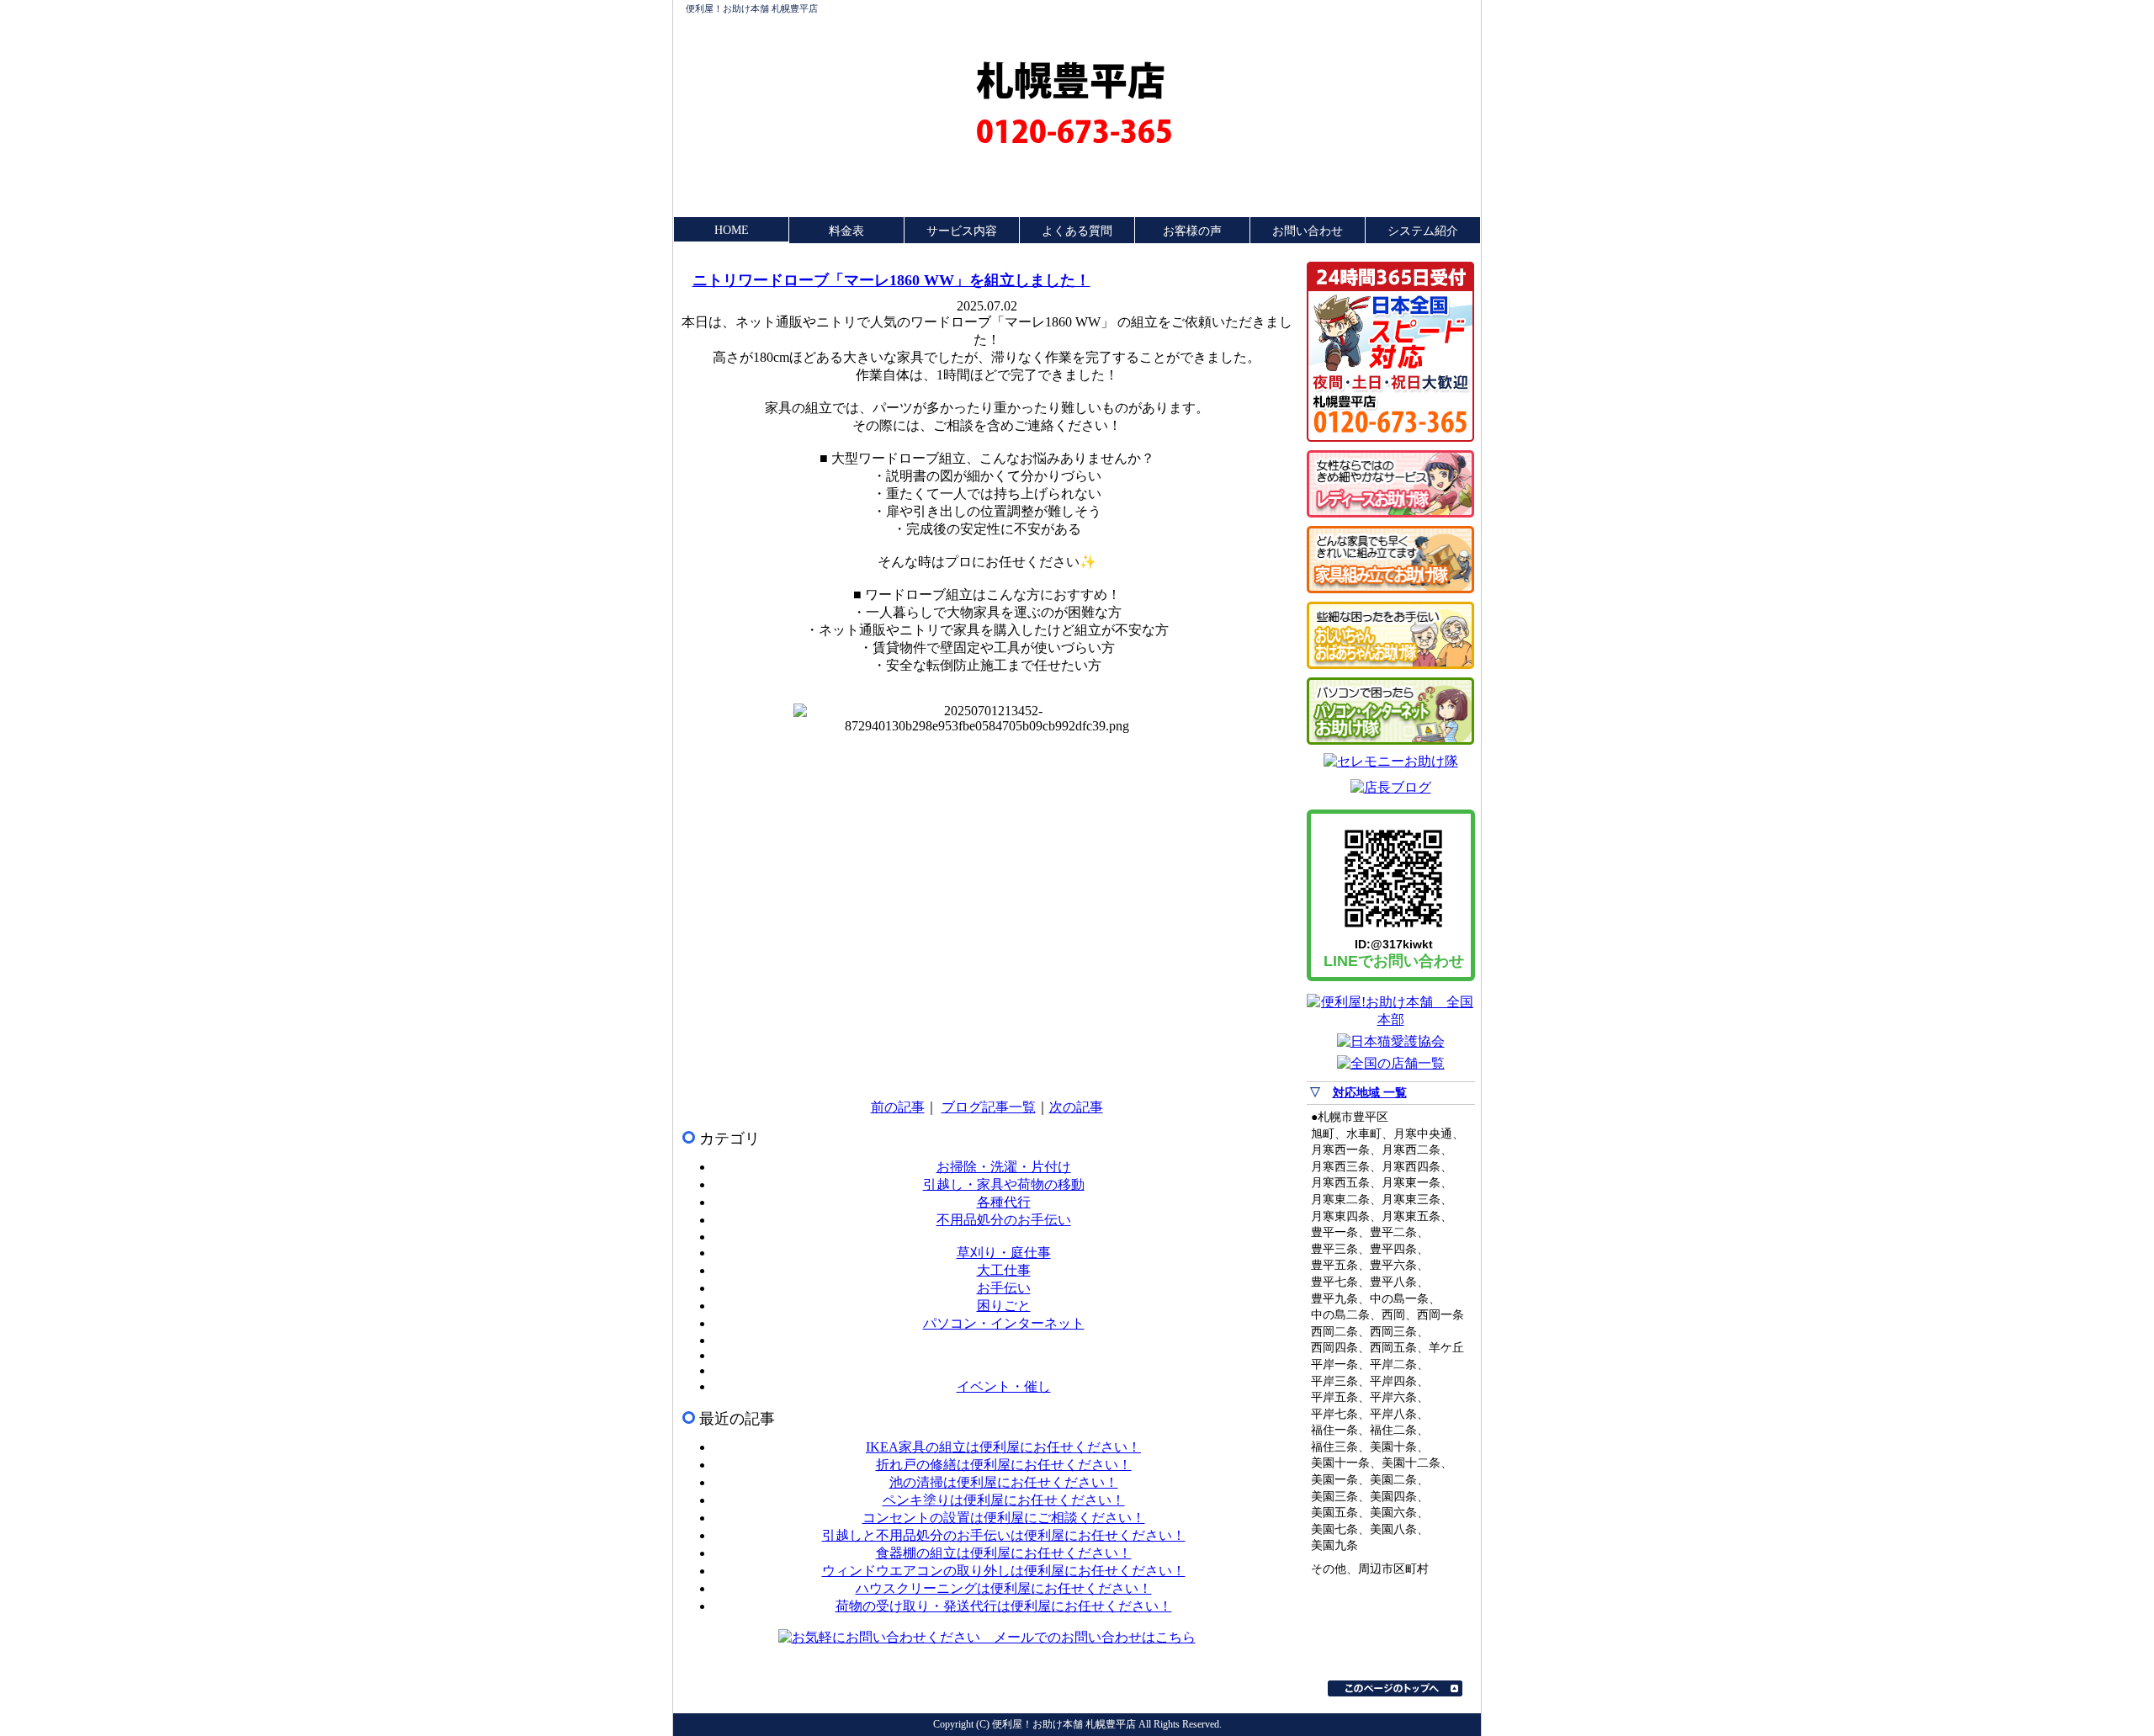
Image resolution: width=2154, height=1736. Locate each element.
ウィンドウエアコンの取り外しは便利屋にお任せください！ (1004, 1571)
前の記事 (898, 1107)
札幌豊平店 (1071, 80)
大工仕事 (1004, 1270)
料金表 (846, 231)
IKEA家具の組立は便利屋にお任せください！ (1003, 1447)
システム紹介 (1423, 231)
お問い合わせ (1308, 231)
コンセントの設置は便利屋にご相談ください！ (1004, 1518)
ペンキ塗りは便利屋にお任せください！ (1004, 1500)
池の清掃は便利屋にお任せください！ (1004, 1482)
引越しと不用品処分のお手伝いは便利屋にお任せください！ (1004, 1535)
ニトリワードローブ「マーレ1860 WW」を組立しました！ (891, 280)
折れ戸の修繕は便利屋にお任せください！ (1004, 1465)
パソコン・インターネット (1004, 1323)
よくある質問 (1077, 231)
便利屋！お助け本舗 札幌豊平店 (752, 8)
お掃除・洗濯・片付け (1004, 1167)
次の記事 (1076, 1107)
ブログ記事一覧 (989, 1107)
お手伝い (1004, 1288)
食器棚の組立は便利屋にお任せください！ (1004, 1553)
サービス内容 (962, 231)
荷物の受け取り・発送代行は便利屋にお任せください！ (1004, 1606)
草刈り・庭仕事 (1004, 1253)
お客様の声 (1192, 231)
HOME (732, 230)
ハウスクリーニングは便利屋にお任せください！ (1004, 1588)
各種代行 (1004, 1202)
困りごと (1004, 1306)
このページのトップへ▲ (1395, 1688)
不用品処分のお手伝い (1004, 1220)
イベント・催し (1004, 1386)
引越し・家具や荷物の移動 (1004, 1184)
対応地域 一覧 (1370, 1093)
